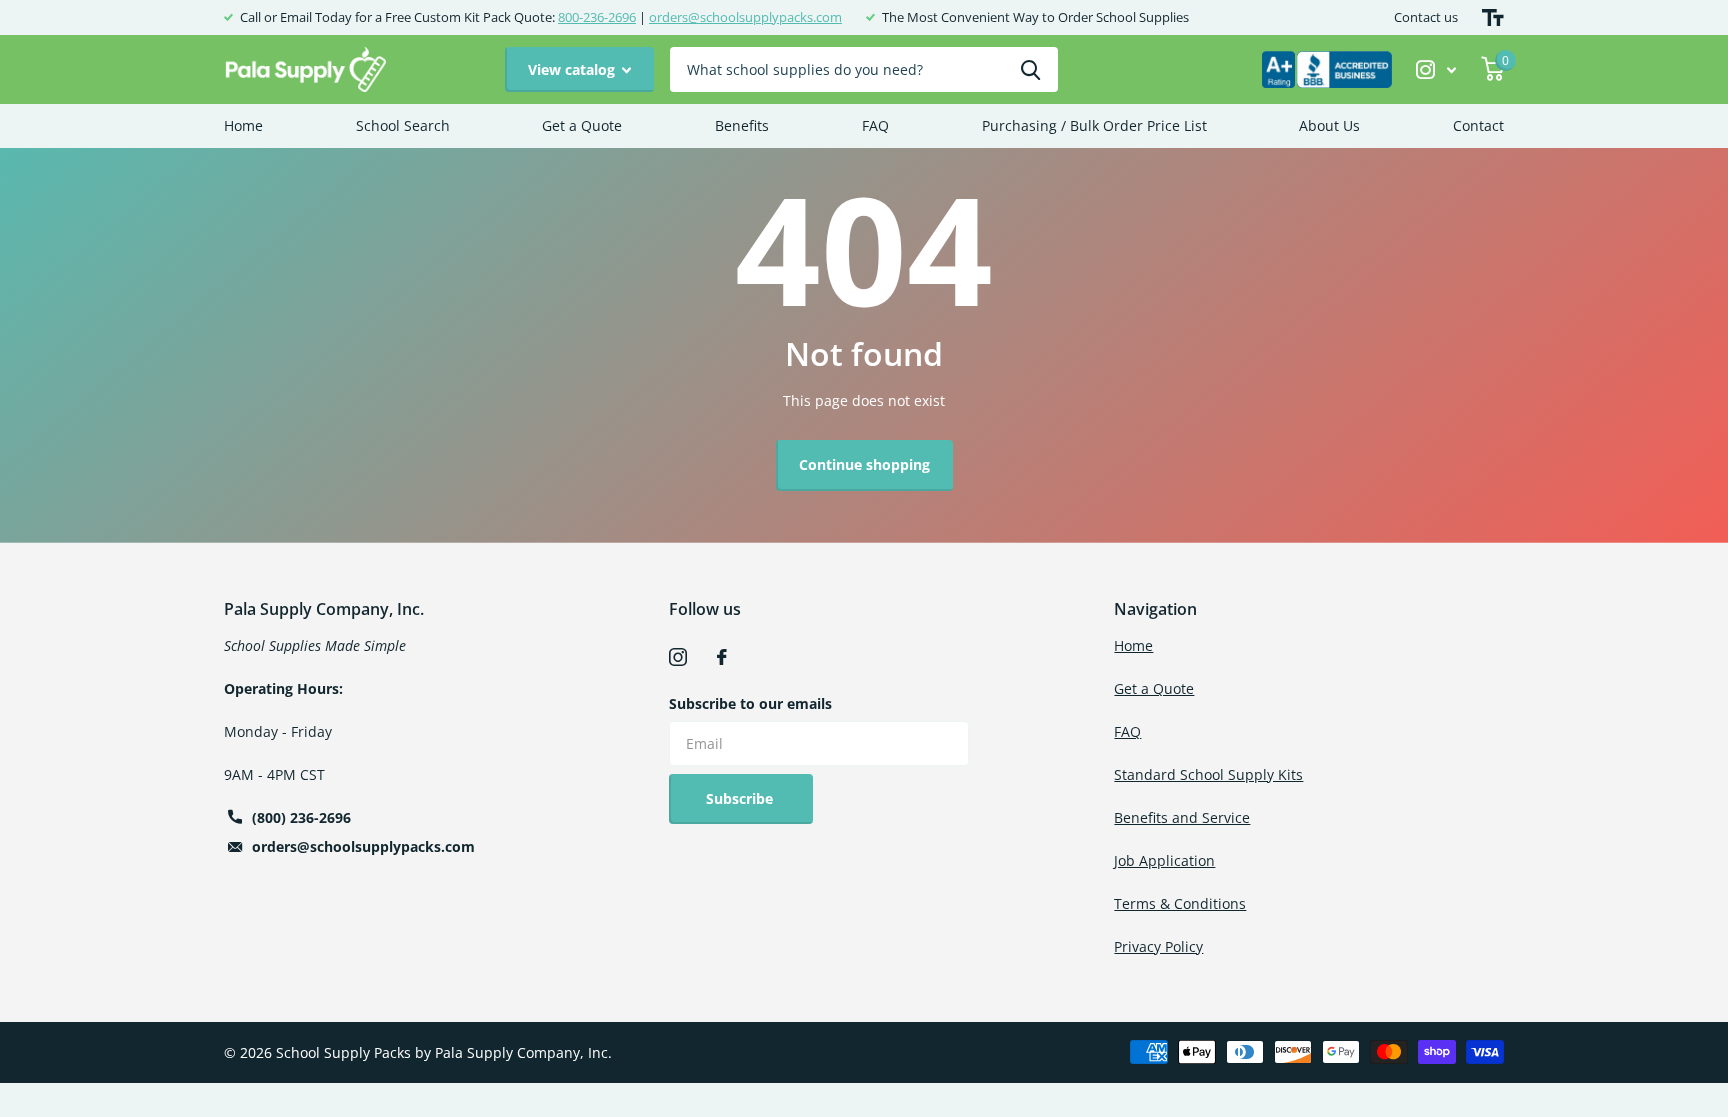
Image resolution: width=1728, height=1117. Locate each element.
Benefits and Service (1182, 817)
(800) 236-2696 (301, 817)
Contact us (1426, 17)
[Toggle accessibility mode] (1493, 17)
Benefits (742, 125)
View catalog (573, 69)
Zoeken (1030, 69)
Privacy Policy (1158, 946)
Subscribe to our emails (750, 703)
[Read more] (1436, 69)
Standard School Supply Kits (1208, 774)
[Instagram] (678, 657)
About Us (1329, 125)
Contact (1478, 125)
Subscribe (741, 798)
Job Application (1164, 860)
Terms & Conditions (1180, 903)
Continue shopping (864, 464)
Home (243, 125)
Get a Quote (582, 125)
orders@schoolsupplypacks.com (745, 17)
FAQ (875, 125)
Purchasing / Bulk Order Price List (1094, 125)
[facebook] (722, 657)
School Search (403, 125)
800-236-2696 (597, 17)
